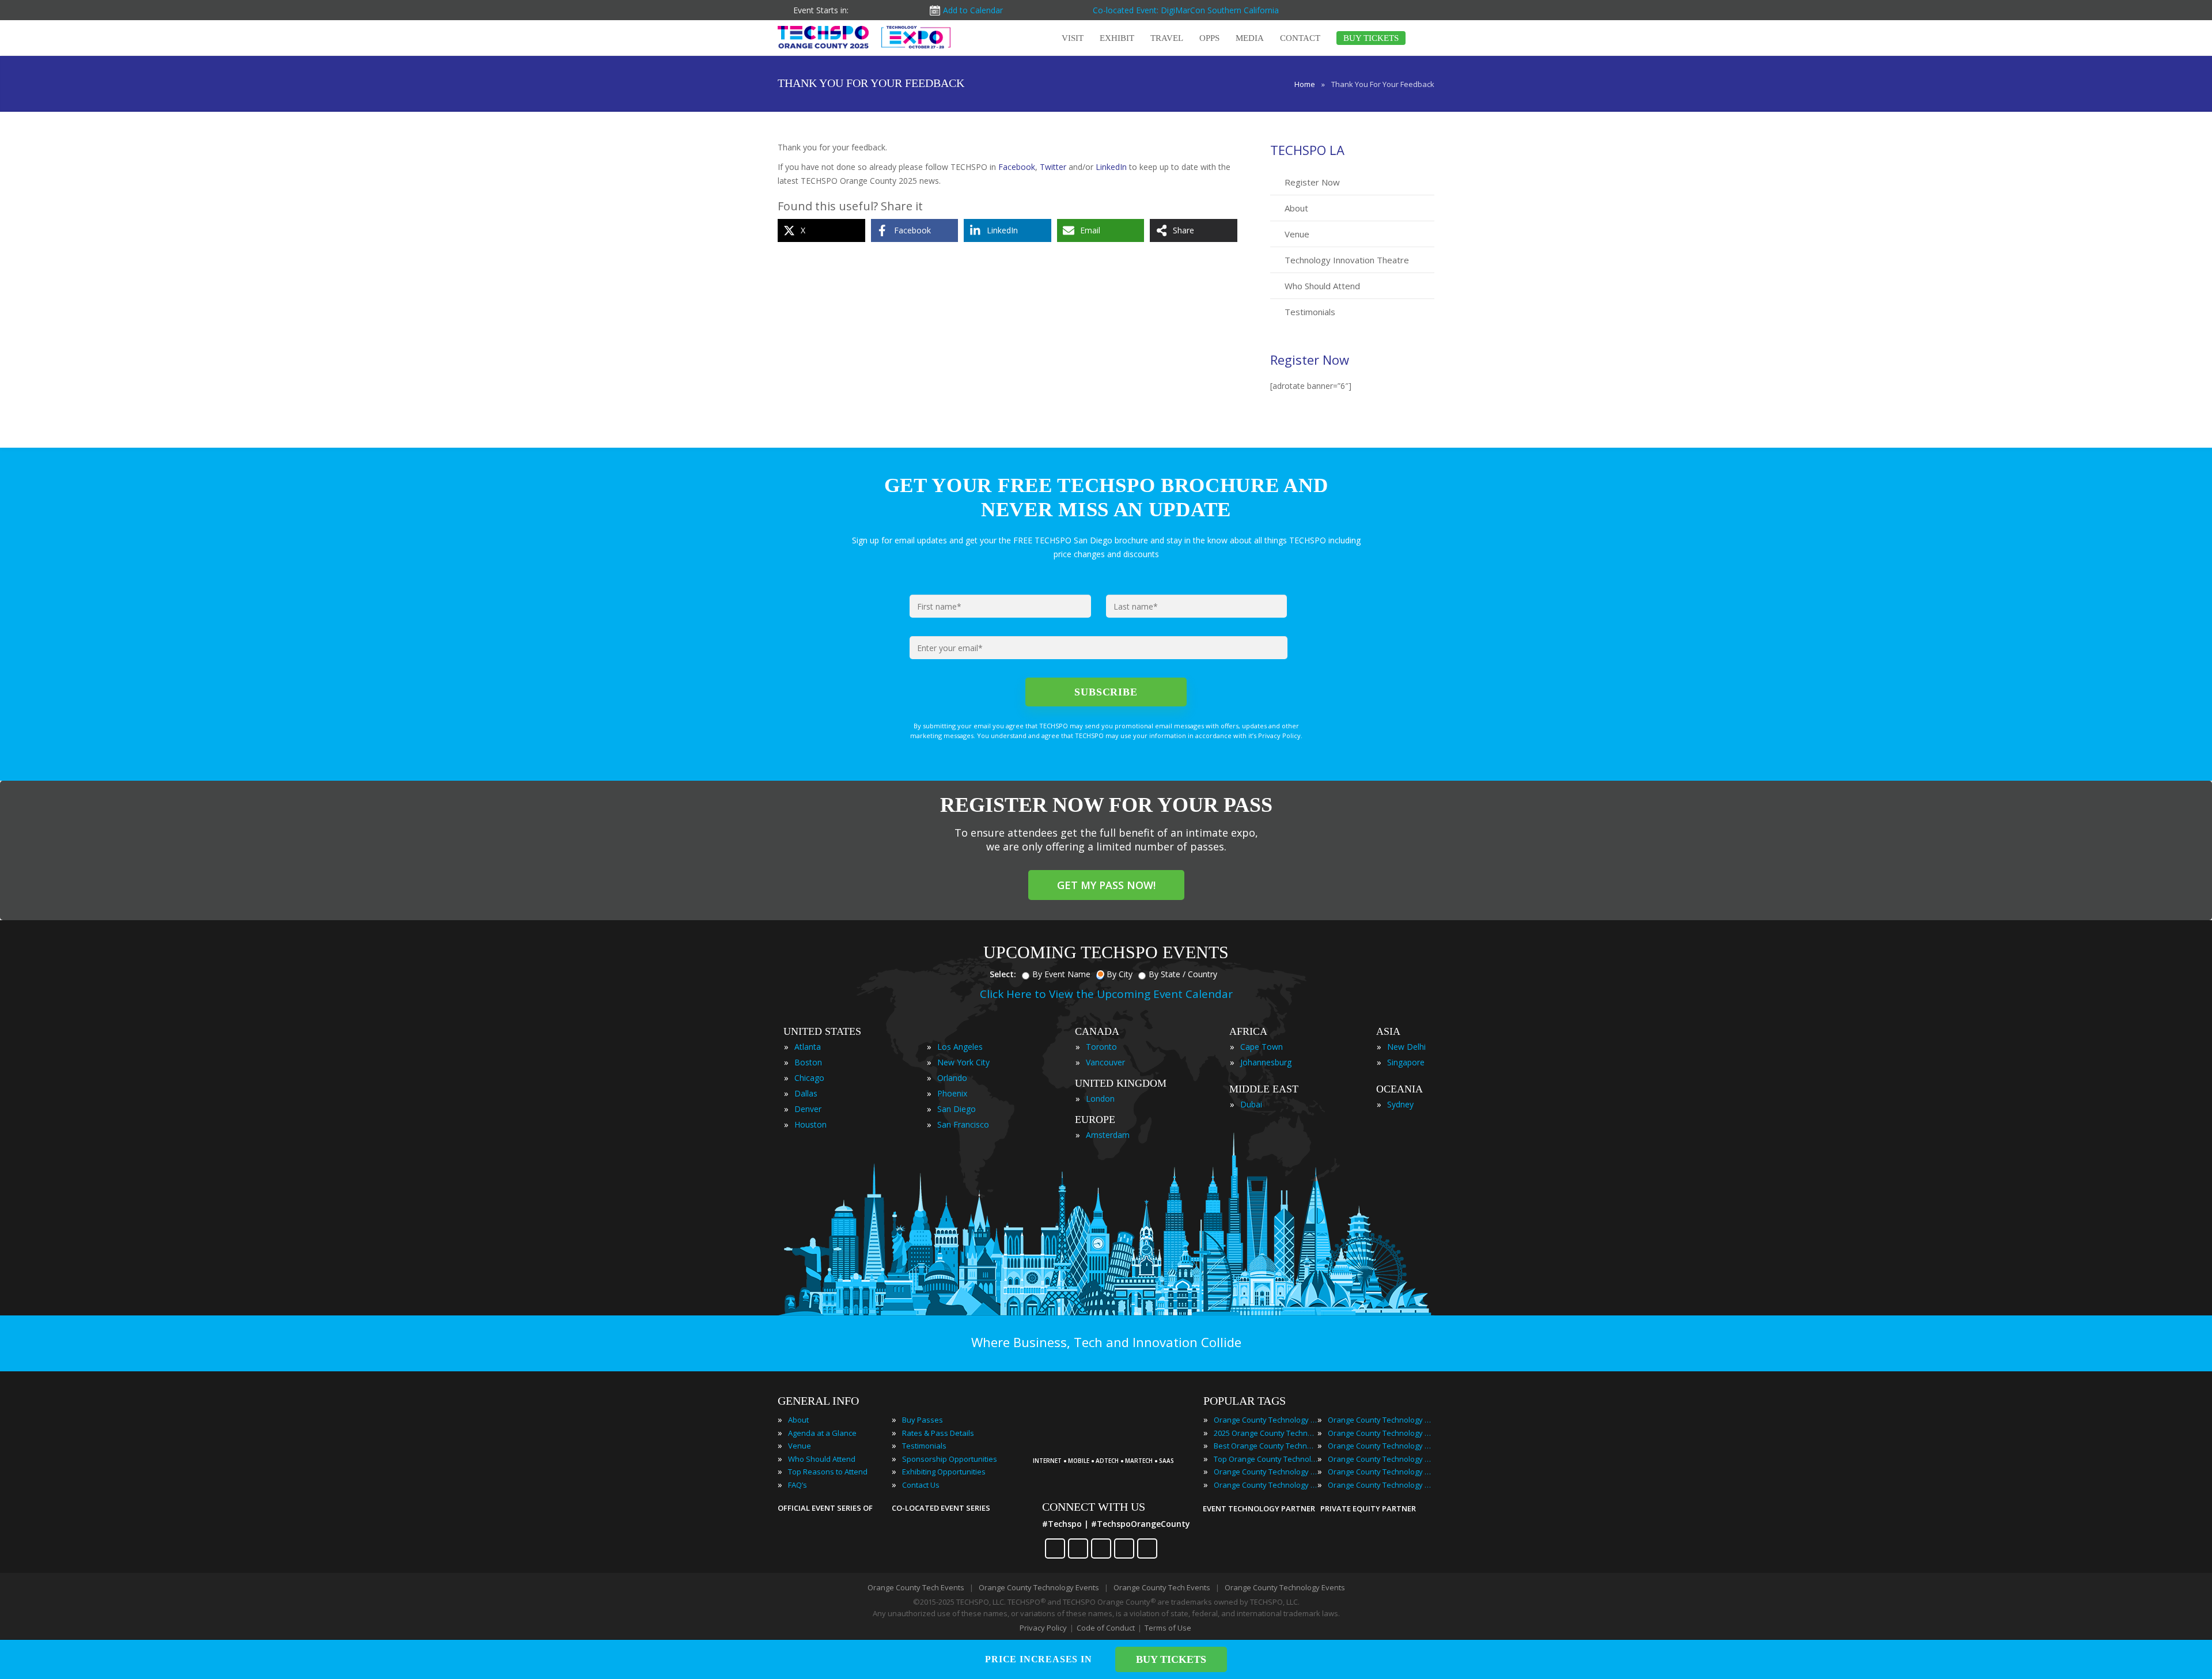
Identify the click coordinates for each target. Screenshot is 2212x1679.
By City (1120, 974)
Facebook (1017, 167)
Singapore (1406, 1062)
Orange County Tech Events (916, 1587)
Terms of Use (1168, 1628)
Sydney (1400, 1104)
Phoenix (952, 1093)
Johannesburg (1266, 1062)
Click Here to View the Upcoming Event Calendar (1106, 994)
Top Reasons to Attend (828, 1472)
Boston (808, 1062)
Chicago (809, 1078)
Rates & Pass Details (938, 1433)
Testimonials (1310, 312)
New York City (963, 1062)
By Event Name (1061, 974)
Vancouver (1105, 1062)
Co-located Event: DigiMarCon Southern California (1186, 10)
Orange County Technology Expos (1266, 1485)
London (1100, 1098)
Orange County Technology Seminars (1380, 1459)
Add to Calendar (973, 10)
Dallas (806, 1093)
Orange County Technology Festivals (1380, 1420)
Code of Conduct (1106, 1628)
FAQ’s (798, 1485)
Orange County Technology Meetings (1380, 1433)
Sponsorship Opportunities (950, 1459)
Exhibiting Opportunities (944, 1472)
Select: (1003, 974)
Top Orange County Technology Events (1266, 1459)
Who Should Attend (1322, 286)
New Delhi (1406, 1047)
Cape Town (1262, 1047)
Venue (1297, 234)
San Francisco (963, 1124)
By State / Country (1183, 974)
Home (1305, 84)
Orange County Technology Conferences (1266, 1472)
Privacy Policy (1043, 1628)
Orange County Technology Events (1266, 1420)
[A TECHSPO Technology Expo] (1108, 1445)
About (1296, 208)
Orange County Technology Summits (1380, 1472)
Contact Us (921, 1485)
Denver (808, 1109)
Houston (810, 1124)
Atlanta (808, 1047)
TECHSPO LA (1307, 150)
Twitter (1053, 167)
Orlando (952, 1078)
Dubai (1251, 1104)
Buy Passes (923, 1420)
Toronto (1101, 1047)
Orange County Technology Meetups (1380, 1446)
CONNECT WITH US (1094, 1507)
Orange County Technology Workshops (1380, 1485)
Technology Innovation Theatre (1347, 260)
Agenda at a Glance (822, 1433)
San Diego (957, 1109)
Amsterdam (1108, 1135)
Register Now (1312, 182)
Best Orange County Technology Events (1266, 1446)
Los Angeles (960, 1047)
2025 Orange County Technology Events (1266, 1433)
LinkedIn (1111, 167)
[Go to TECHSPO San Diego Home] (864, 37)
